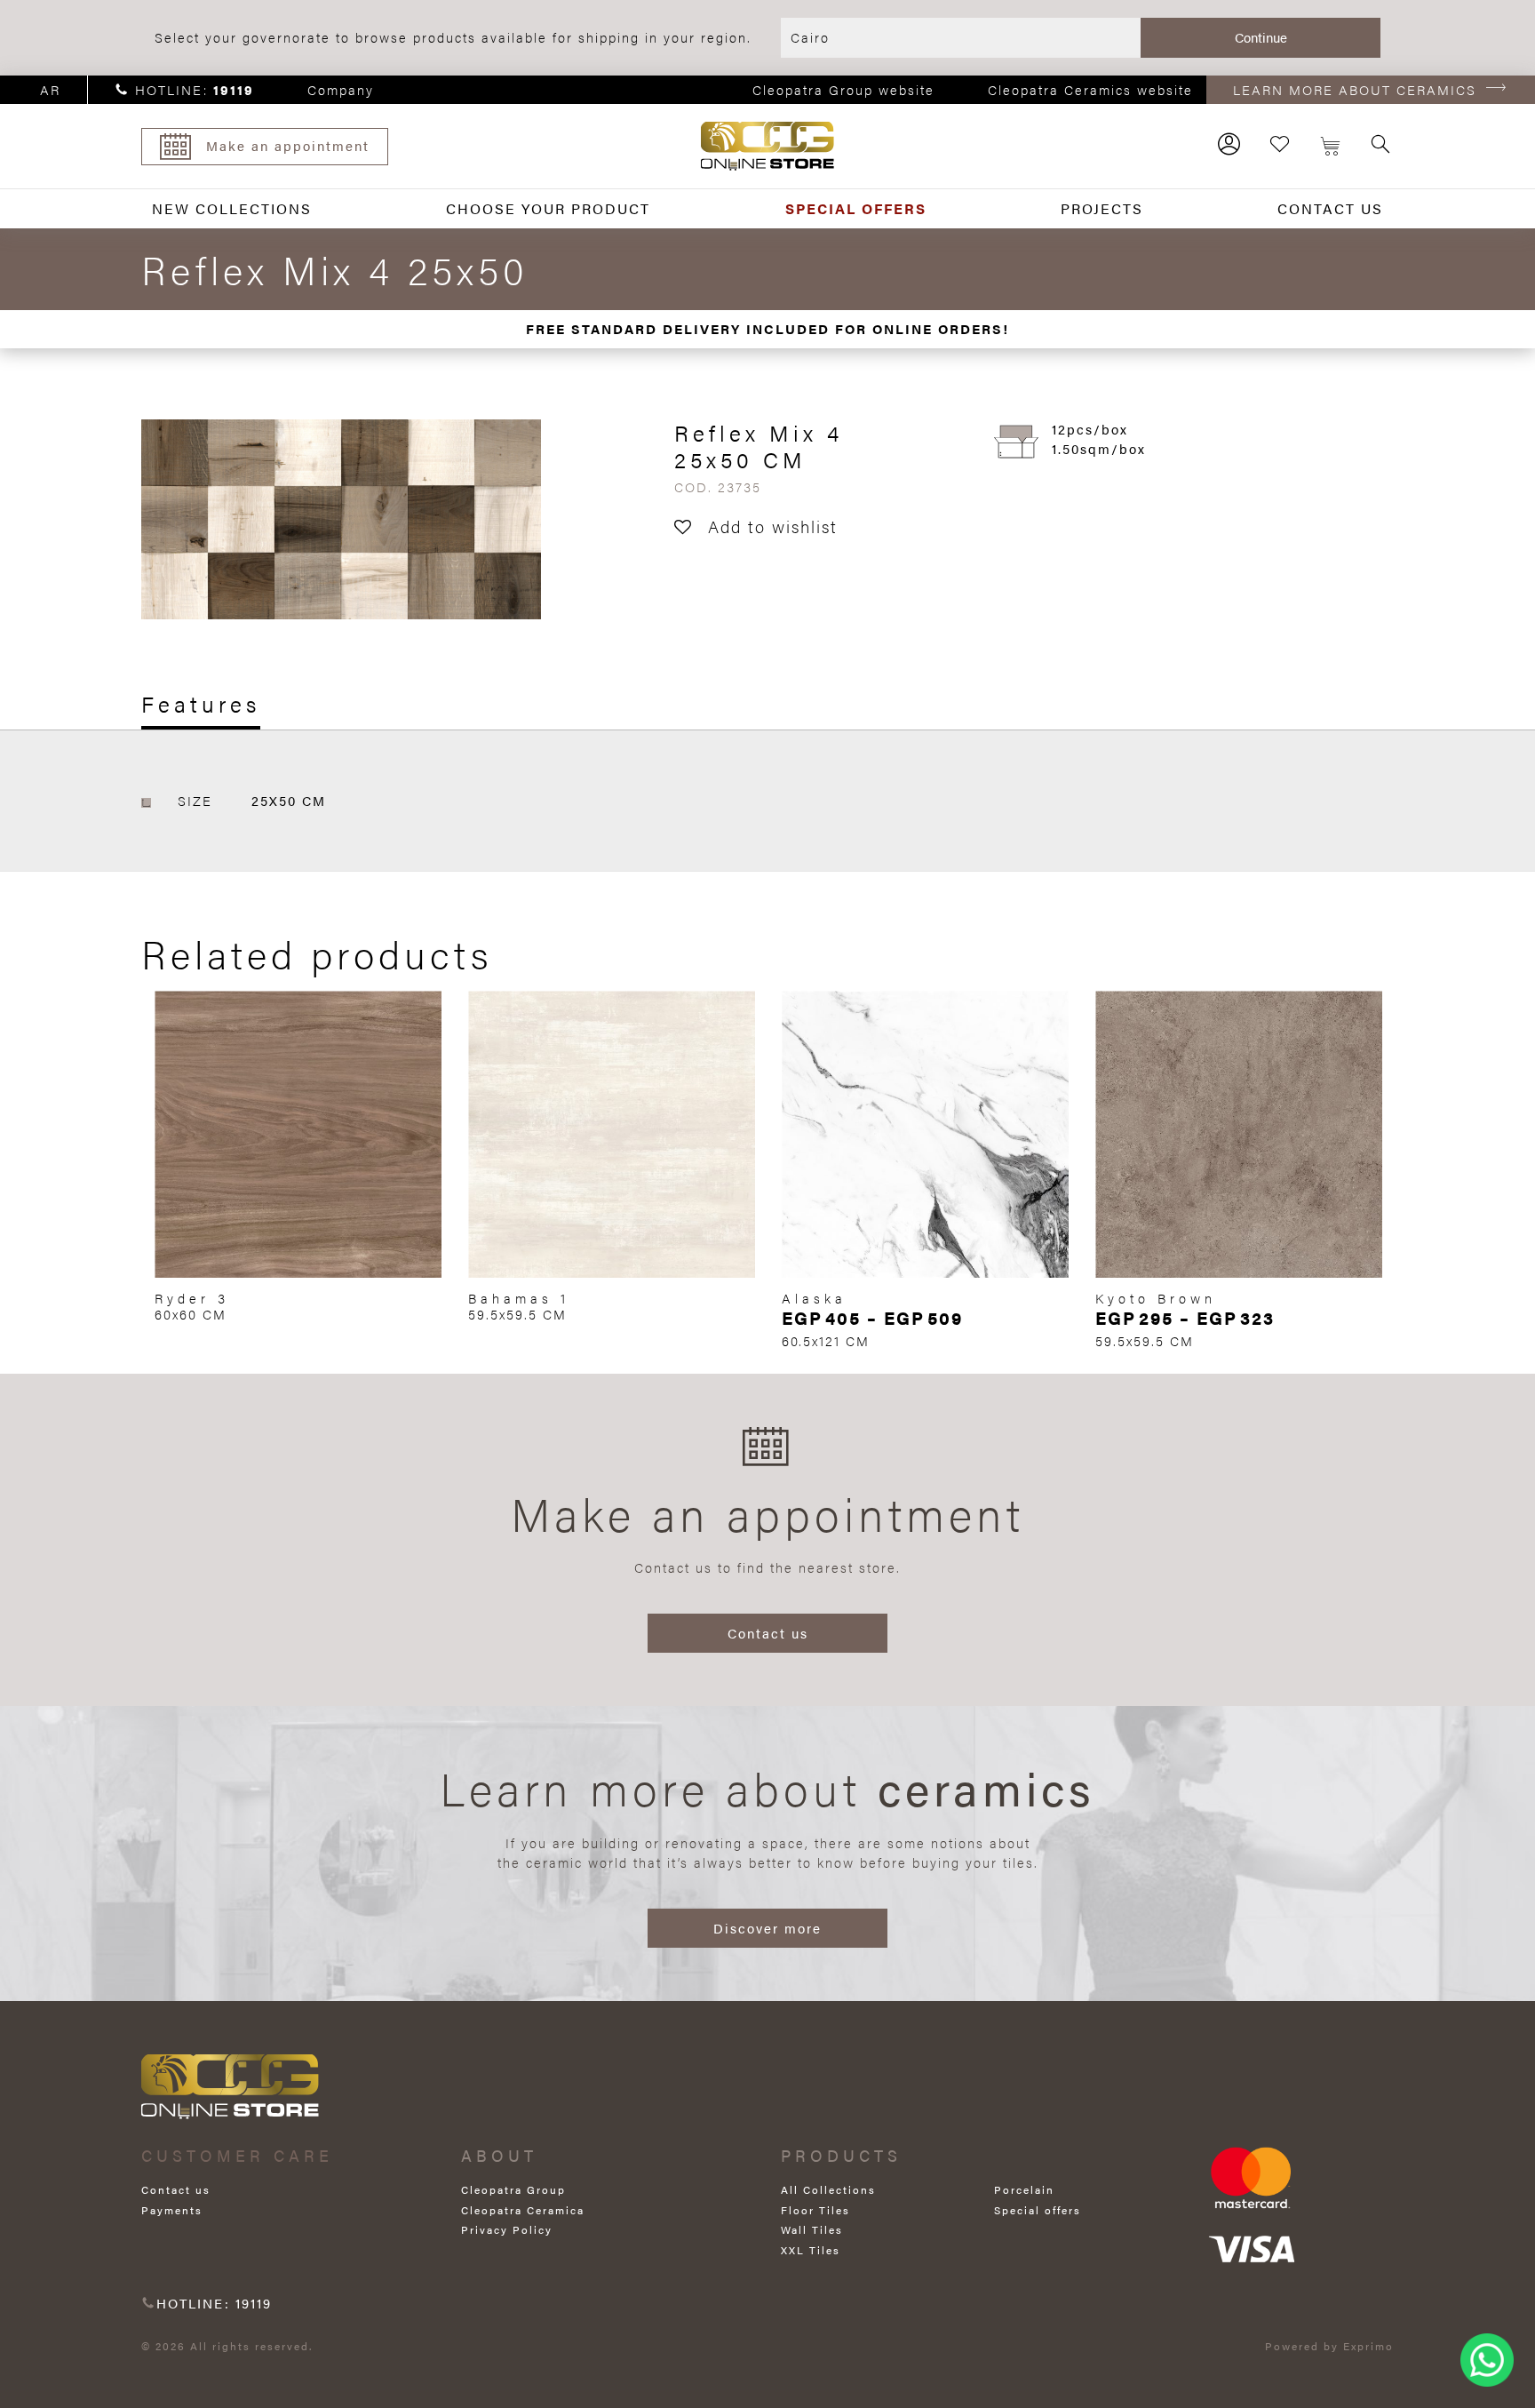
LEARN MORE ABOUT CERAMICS (1355, 89)
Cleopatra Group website (843, 89)
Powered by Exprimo (1329, 2346)
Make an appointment (288, 145)
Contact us (768, 1633)
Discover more (767, 1928)
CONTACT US (1330, 208)
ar (50, 89)
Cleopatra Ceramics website (1090, 89)
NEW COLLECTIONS (232, 208)
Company (341, 89)
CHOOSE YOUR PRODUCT (548, 208)
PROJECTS (1102, 208)
